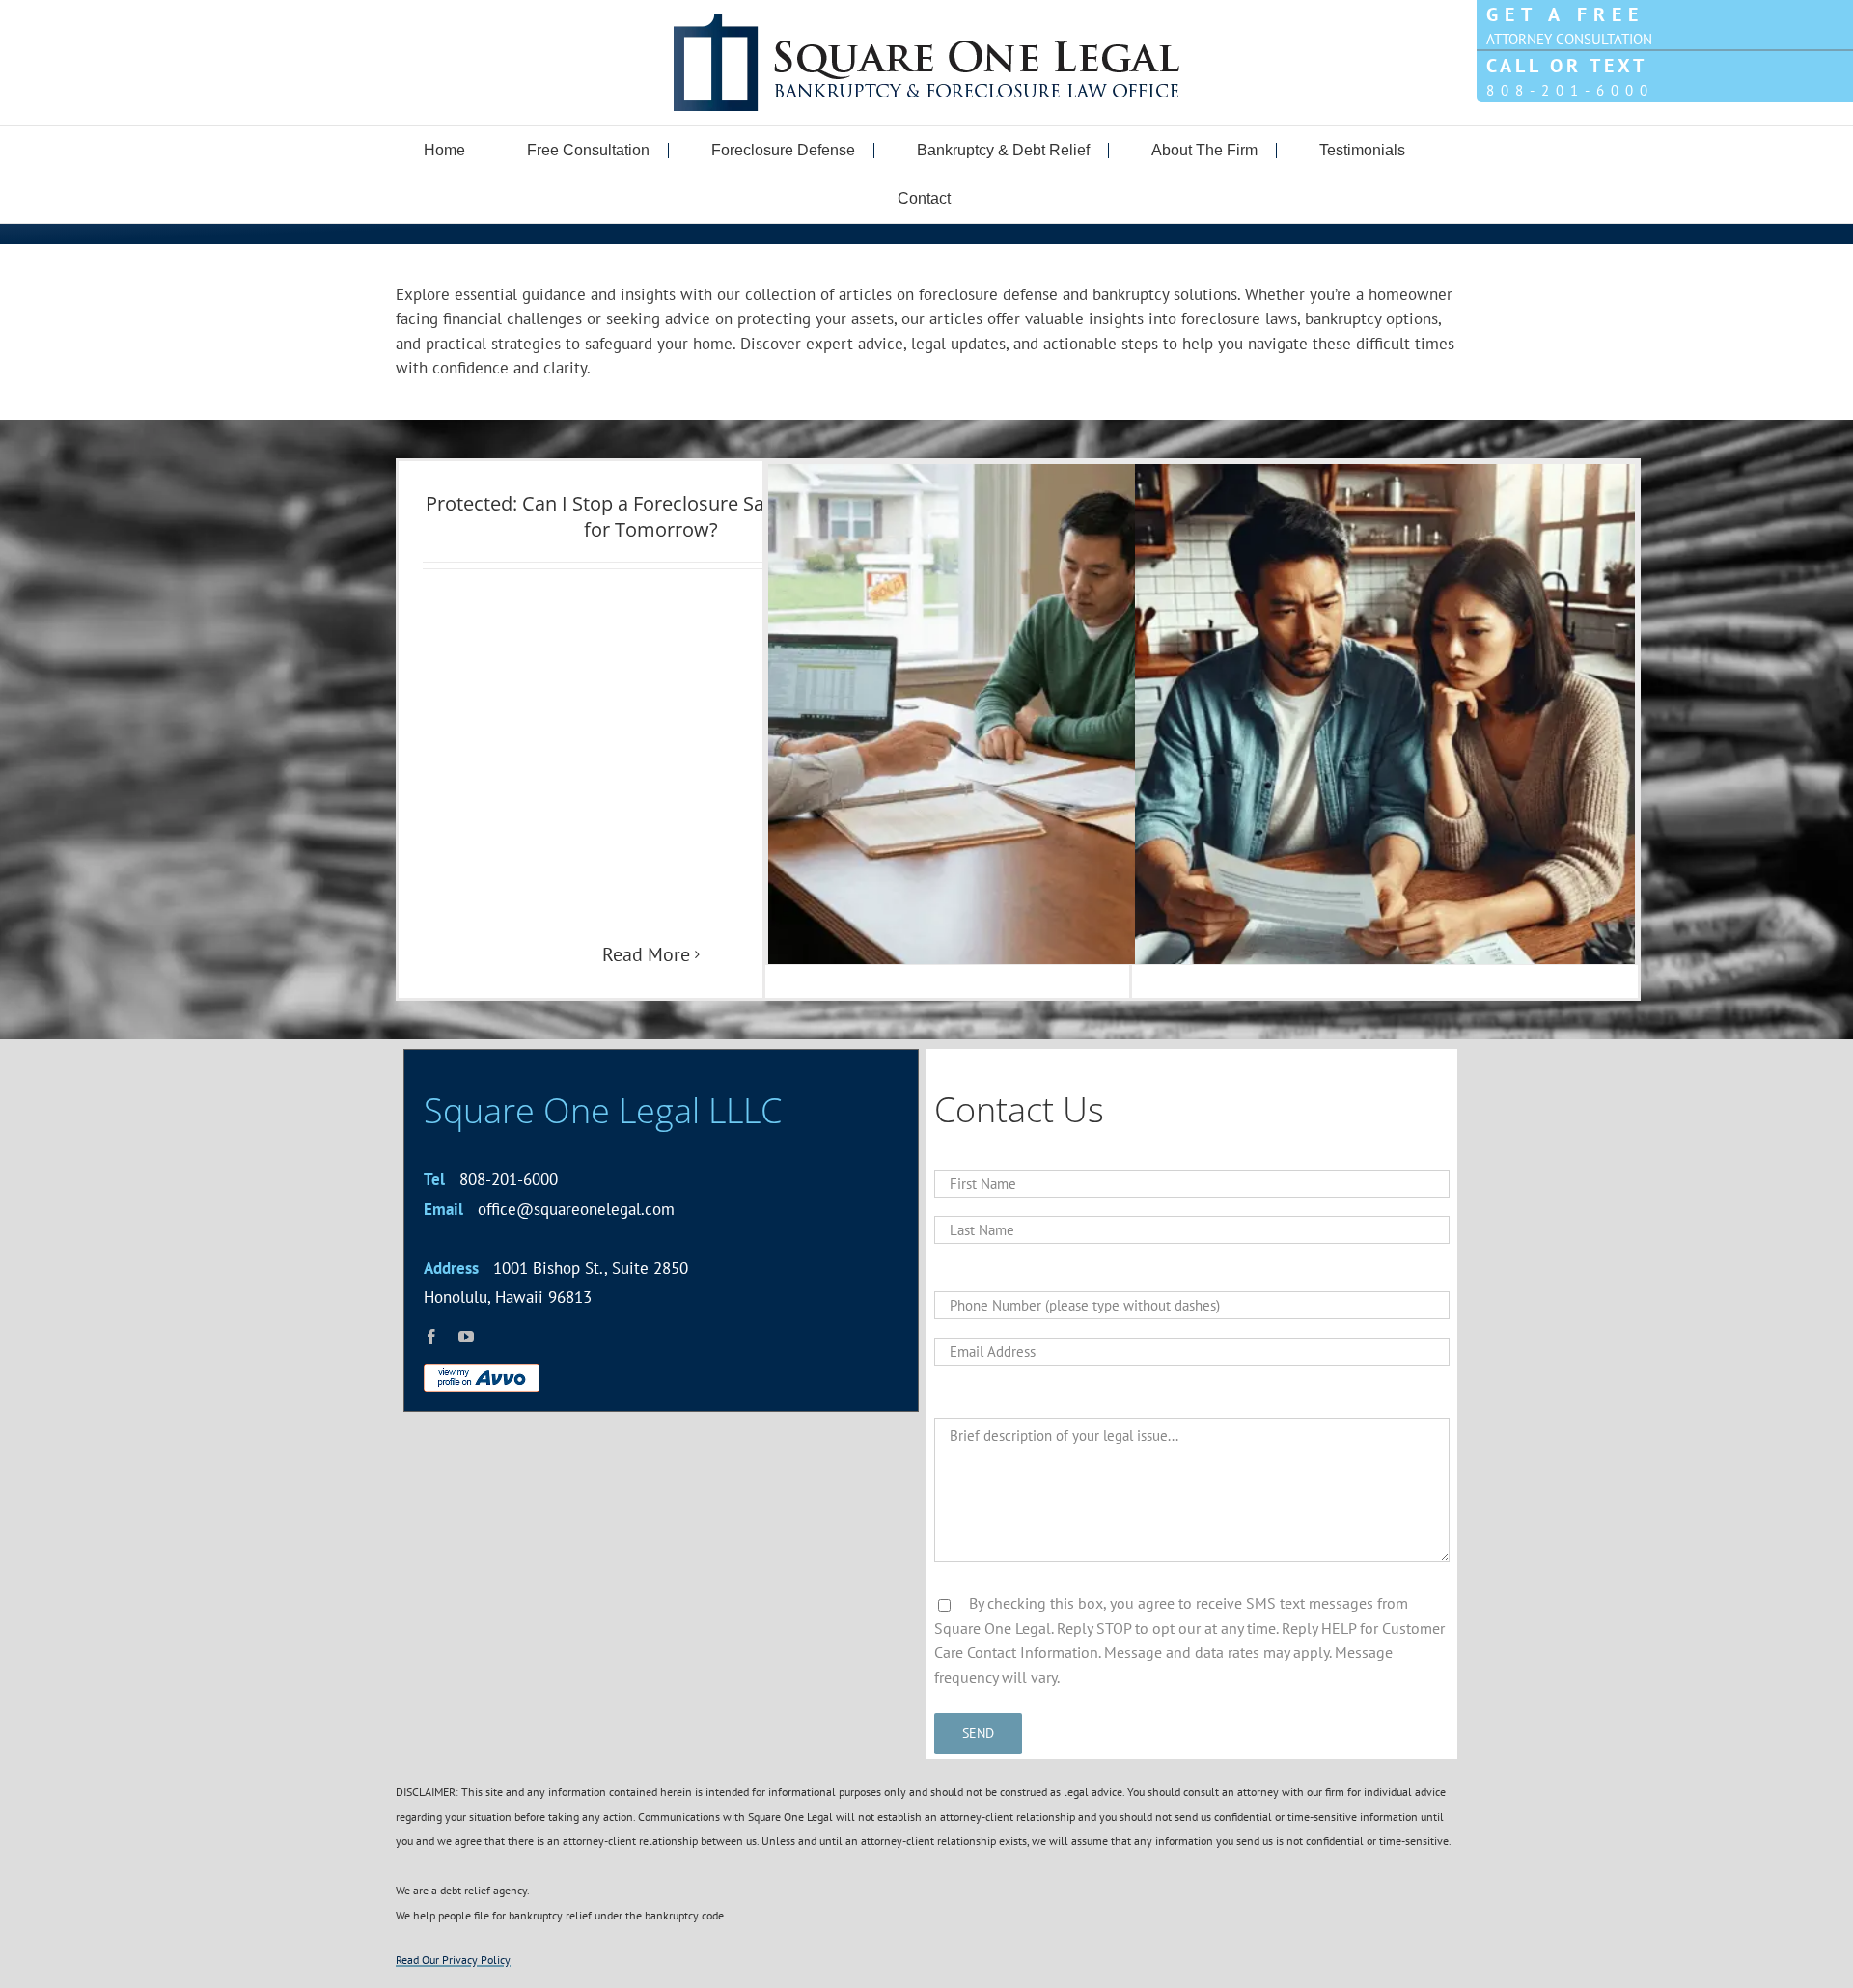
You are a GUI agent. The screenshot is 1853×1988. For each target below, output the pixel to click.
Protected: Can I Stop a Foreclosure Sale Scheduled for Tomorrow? (651, 516)
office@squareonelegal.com (549, 1209)
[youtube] (466, 1337)
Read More (646, 954)
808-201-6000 (491, 1179)
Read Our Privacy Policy (453, 1960)
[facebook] (431, 1337)
